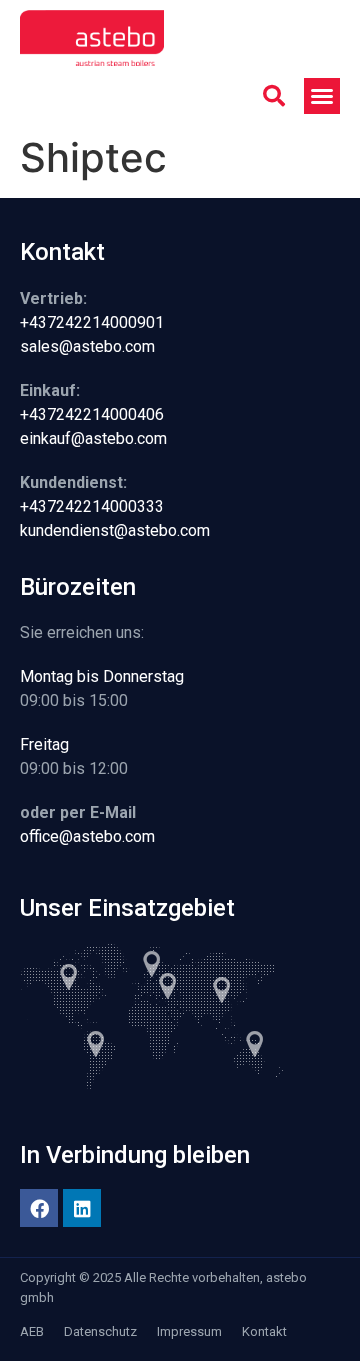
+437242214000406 (92, 414)
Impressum (189, 1331)
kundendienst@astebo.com (115, 530)
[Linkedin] (82, 1208)
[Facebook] (39, 1208)
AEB (32, 1331)
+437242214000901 (92, 322)
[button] (274, 96)
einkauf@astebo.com (93, 438)
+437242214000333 (92, 506)
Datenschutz (100, 1331)
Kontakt (264, 1331)
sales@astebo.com (87, 346)
